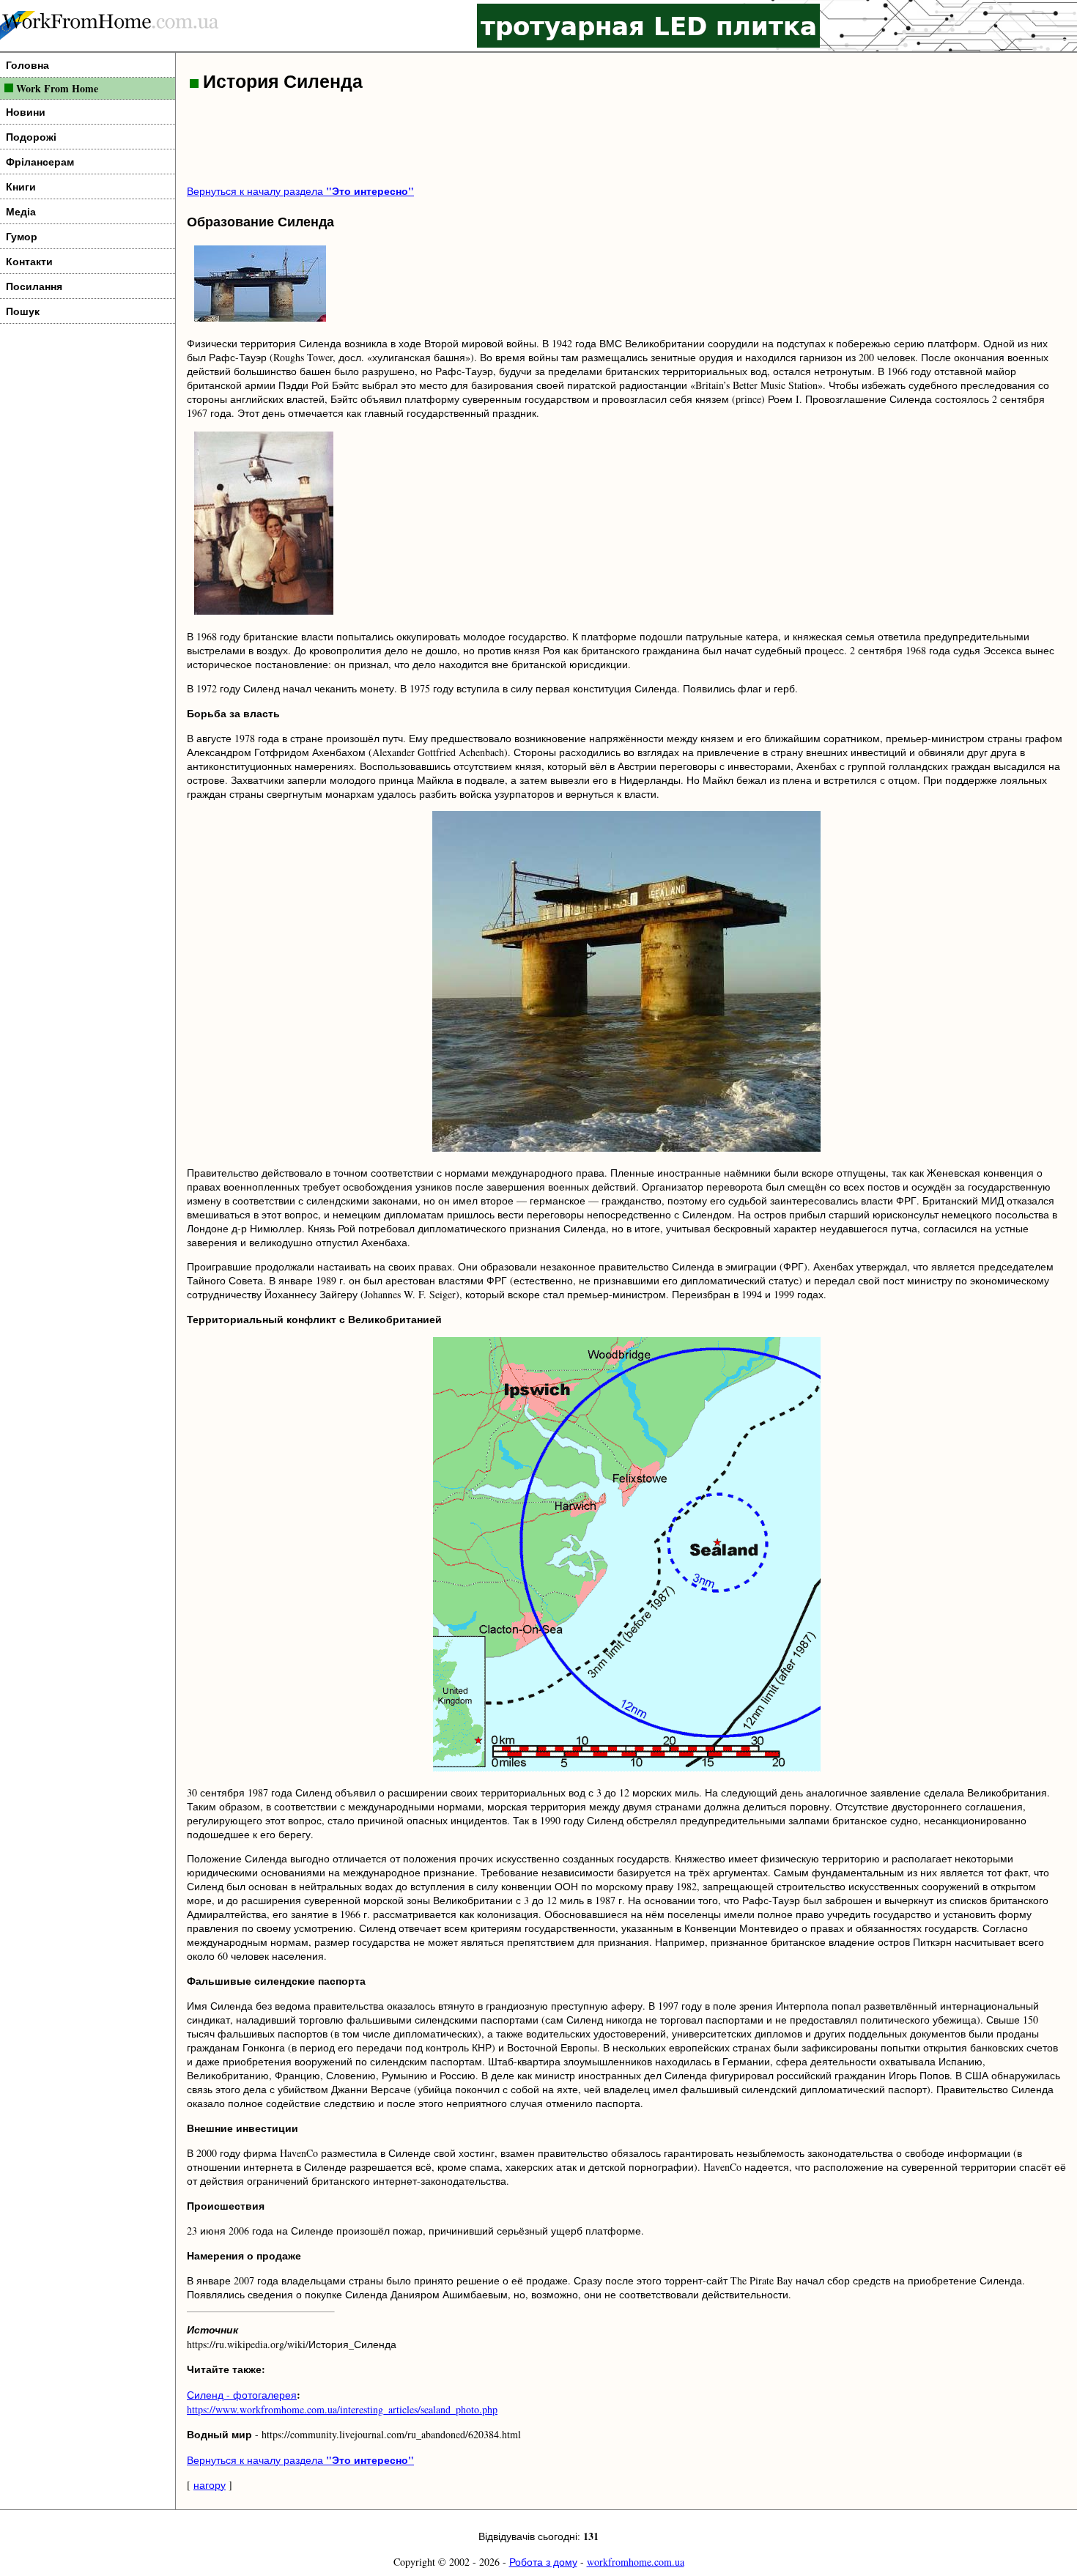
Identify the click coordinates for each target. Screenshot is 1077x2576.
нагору (210, 2485)
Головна (27, 65)
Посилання (34, 286)
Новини (26, 112)
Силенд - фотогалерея (242, 2395)
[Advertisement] (454, 140)
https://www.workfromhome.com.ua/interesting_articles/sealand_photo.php (342, 2409)
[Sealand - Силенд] (260, 319)
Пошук (23, 311)
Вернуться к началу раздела (300, 191)
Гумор (22, 236)
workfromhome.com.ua (636, 2562)
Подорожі (31, 137)
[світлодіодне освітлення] (648, 26)
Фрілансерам (40, 162)
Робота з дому (543, 2562)
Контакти (29, 261)
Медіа (21, 211)
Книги (21, 186)
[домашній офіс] (110, 26)
